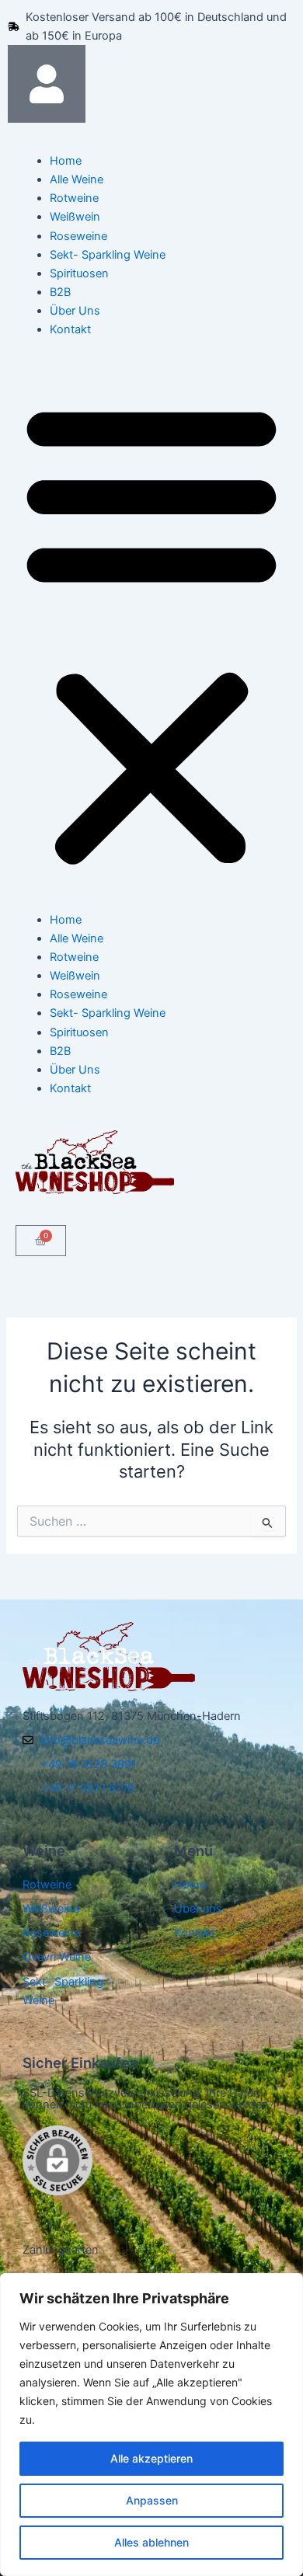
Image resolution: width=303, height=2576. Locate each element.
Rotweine (74, 198)
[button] (151, 633)
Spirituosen (79, 273)
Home (66, 161)
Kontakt (70, 329)
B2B (60, 292)
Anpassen (152, 2500)
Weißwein (75, 217)
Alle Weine (77, 179)
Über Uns (75, 311)
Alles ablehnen (151, 2542)
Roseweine (78, 236)
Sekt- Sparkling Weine (108, 255)
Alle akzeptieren (151, 2458)
